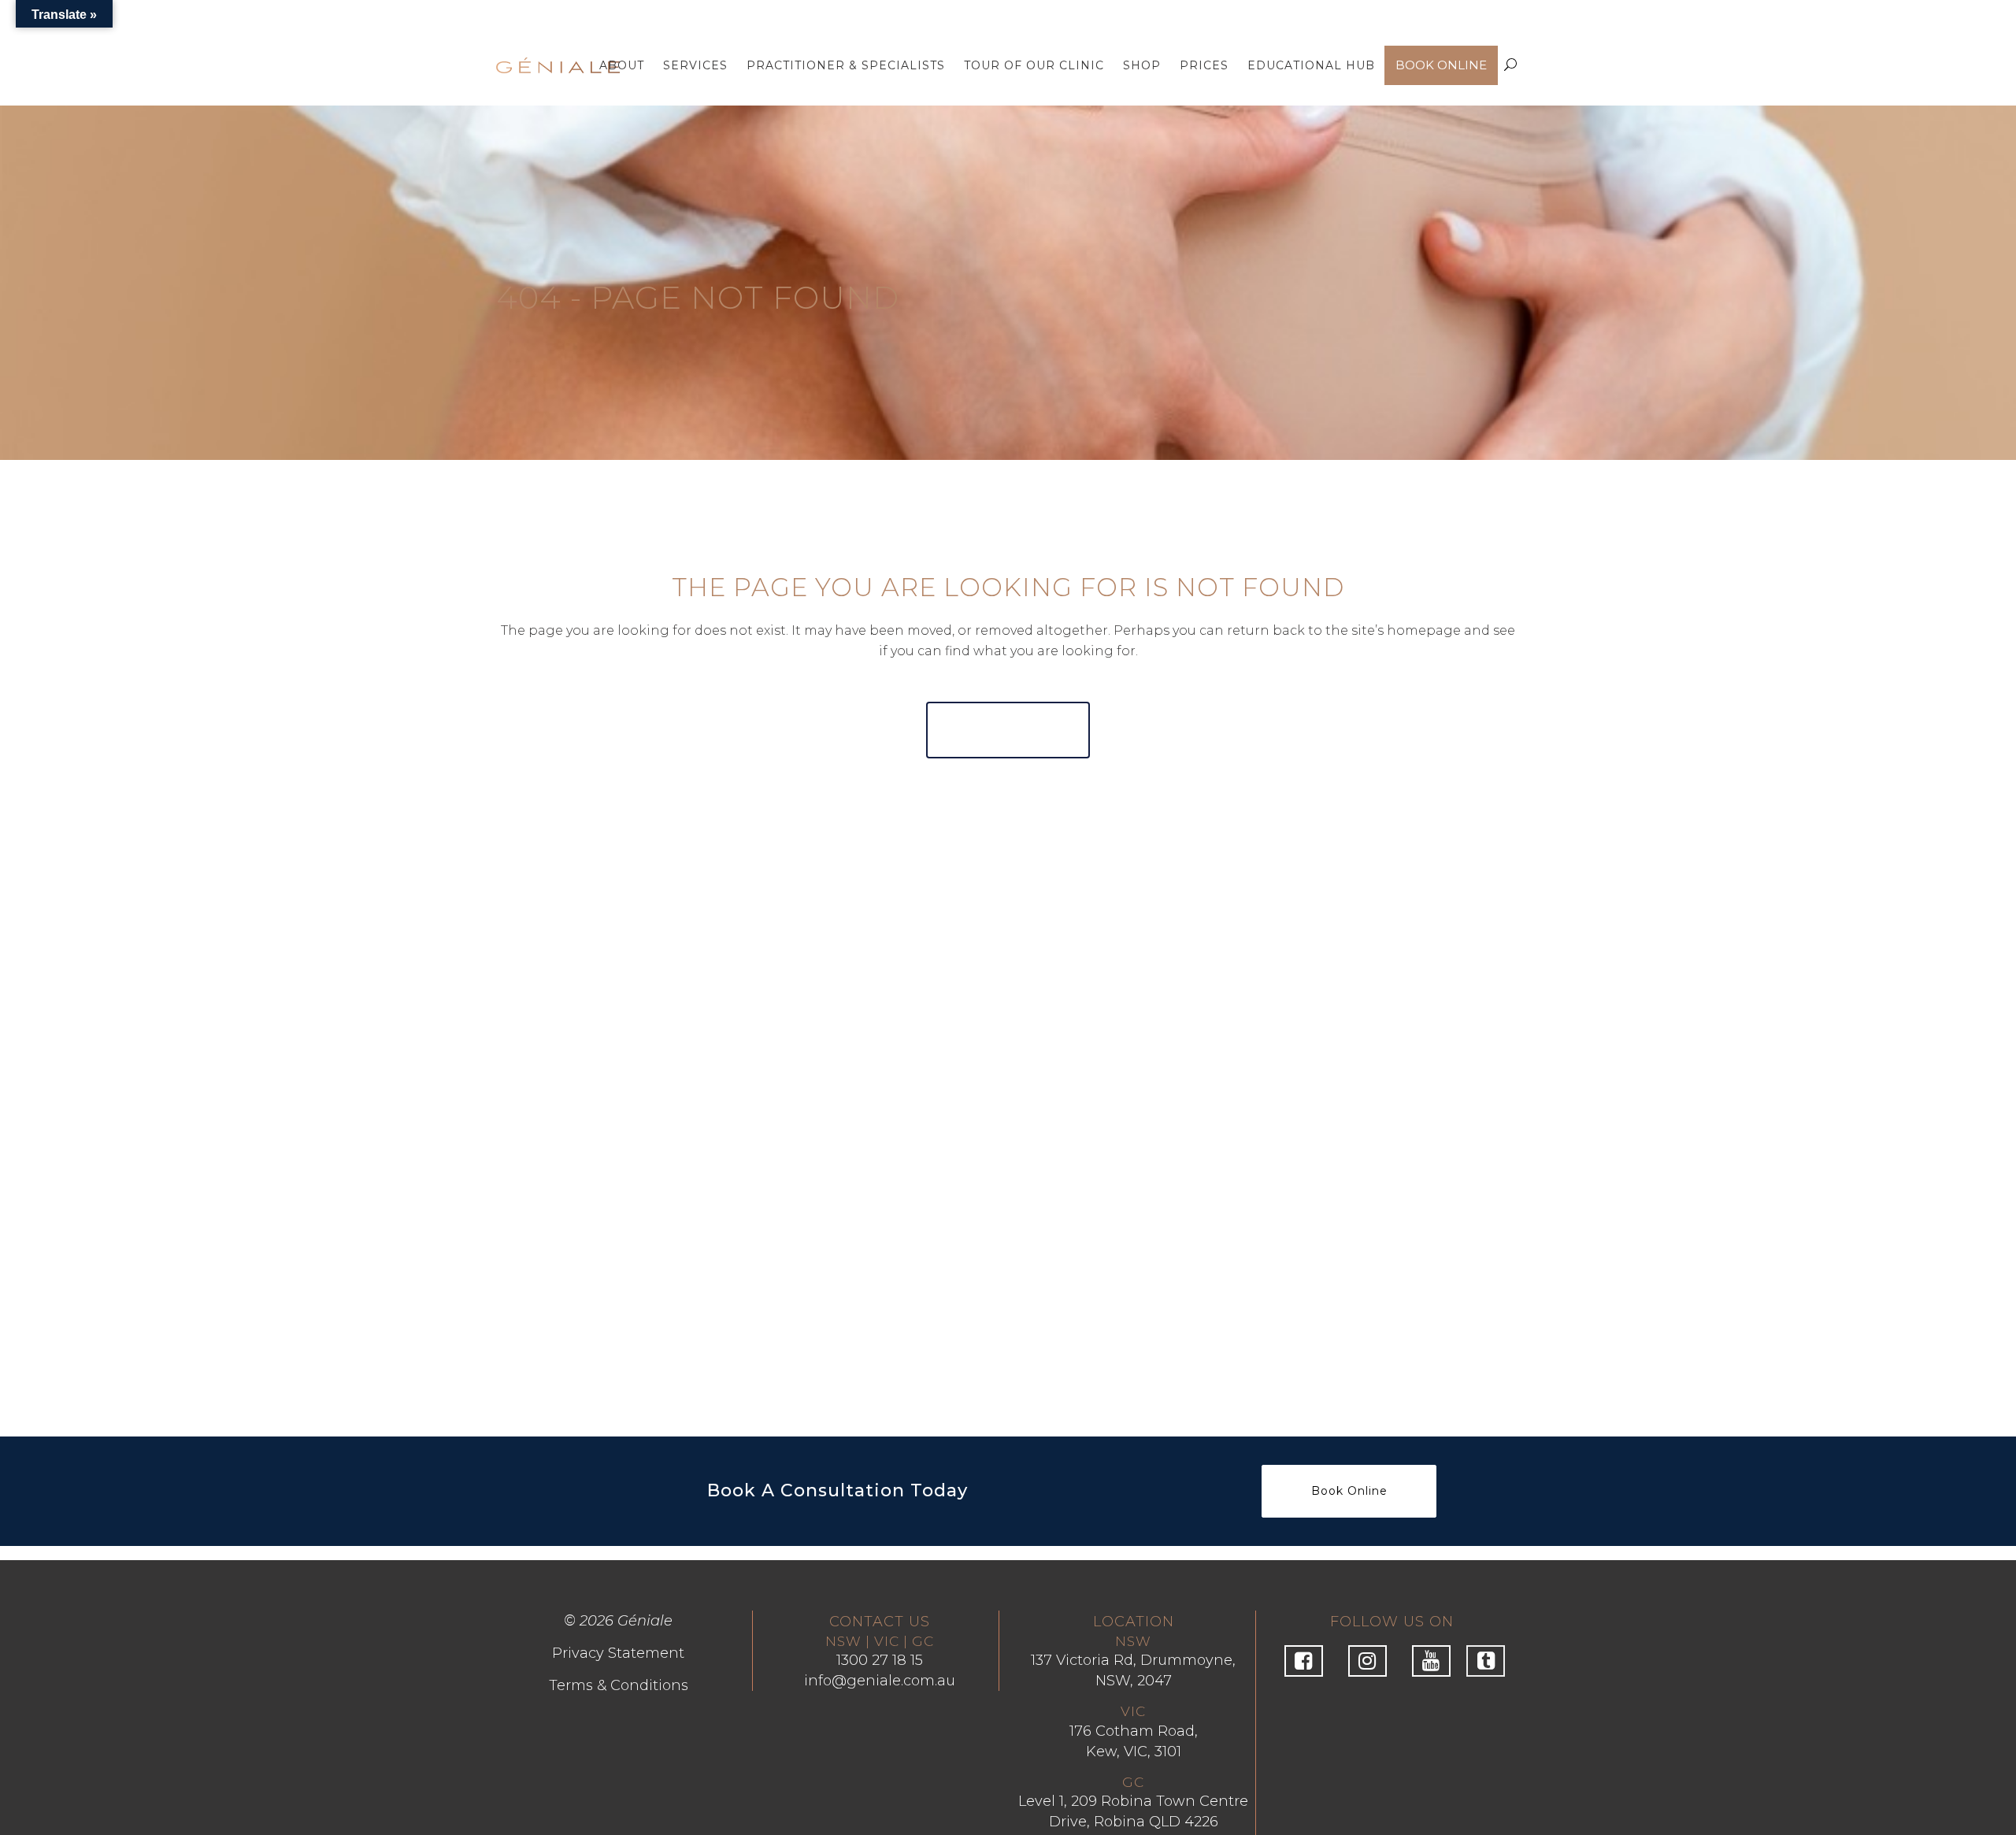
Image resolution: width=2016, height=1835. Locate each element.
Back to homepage (1008, 730)
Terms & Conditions (619, 1685)
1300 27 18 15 (880, 1660)
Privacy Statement (618, 1653)
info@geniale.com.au (880, 1681)
